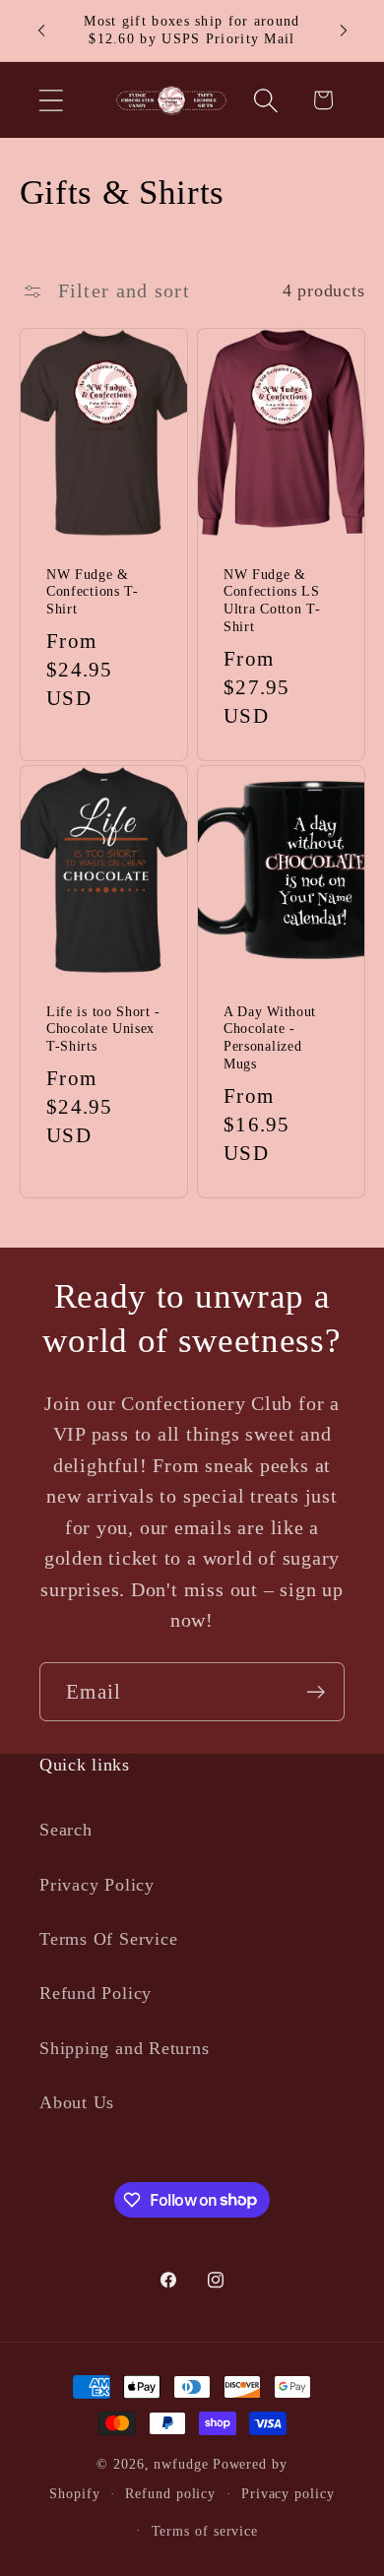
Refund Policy (96, 1993)
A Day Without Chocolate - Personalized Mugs (270, 1037)
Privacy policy (288, 2493)
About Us (77, 2102)
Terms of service (205, 2531)
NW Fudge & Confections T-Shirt (93, 592)
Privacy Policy (97, 1885)
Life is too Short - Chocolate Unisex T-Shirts (103, 1029)
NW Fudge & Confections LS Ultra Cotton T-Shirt (272, 601)
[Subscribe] (316, 1692)
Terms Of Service (108, 1939)
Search (66, 1830)
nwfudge (181, 2464)
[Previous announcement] (41, 31)
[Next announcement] (344, 31)
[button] (51, 100)
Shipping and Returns (125, 2048)
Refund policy (170, 2493)
